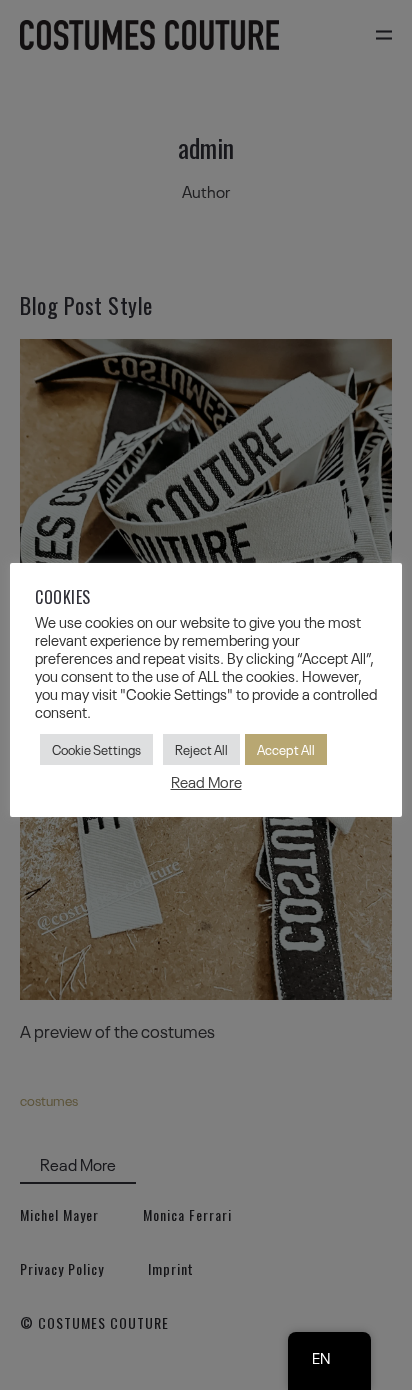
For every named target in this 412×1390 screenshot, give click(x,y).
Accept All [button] (286, 749)
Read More (206, 781)
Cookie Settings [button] (96, 749)
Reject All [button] (201, 749)
